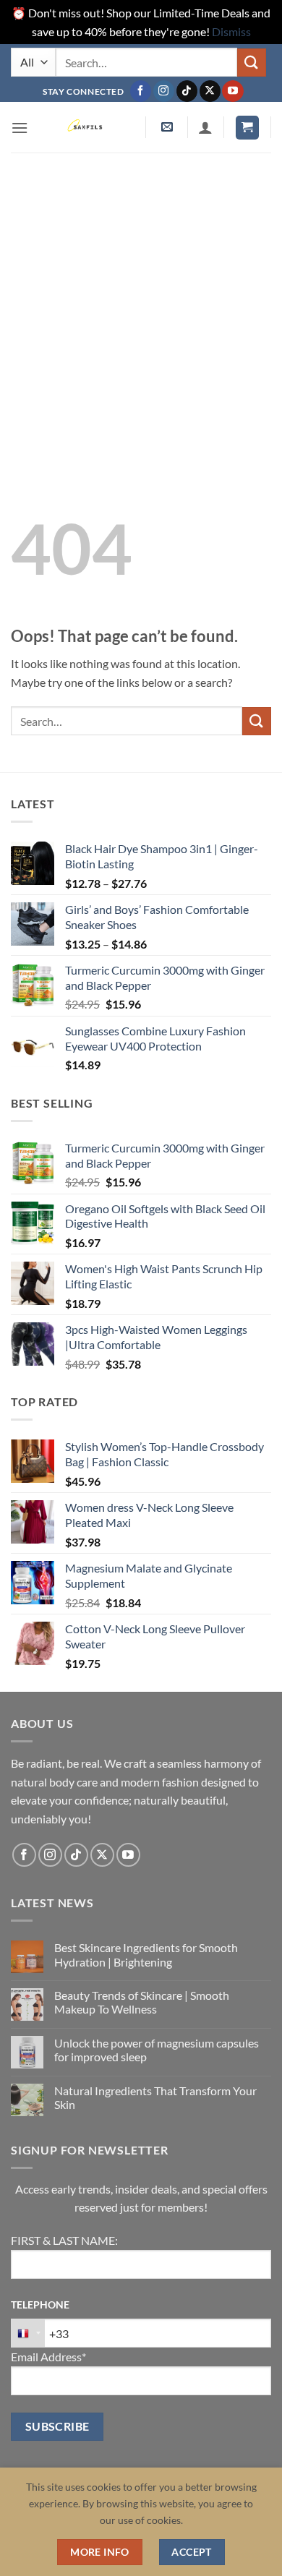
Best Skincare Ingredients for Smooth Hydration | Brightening (146, 1954)
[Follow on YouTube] (232, 91)
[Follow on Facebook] (141, 91)
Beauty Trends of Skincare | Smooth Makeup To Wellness (142, 2002)
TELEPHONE (40, 2305)
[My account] (205, 127)
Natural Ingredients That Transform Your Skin (155, 2097)
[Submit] (252, 63)
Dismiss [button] (231, 31)
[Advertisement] (141, 301)
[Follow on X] (210, 91)
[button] (20, 128)
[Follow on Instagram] (164, 91)
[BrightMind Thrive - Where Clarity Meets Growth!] (87, 127)
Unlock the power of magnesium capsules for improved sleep (157, 2050)
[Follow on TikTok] (187, 91)
